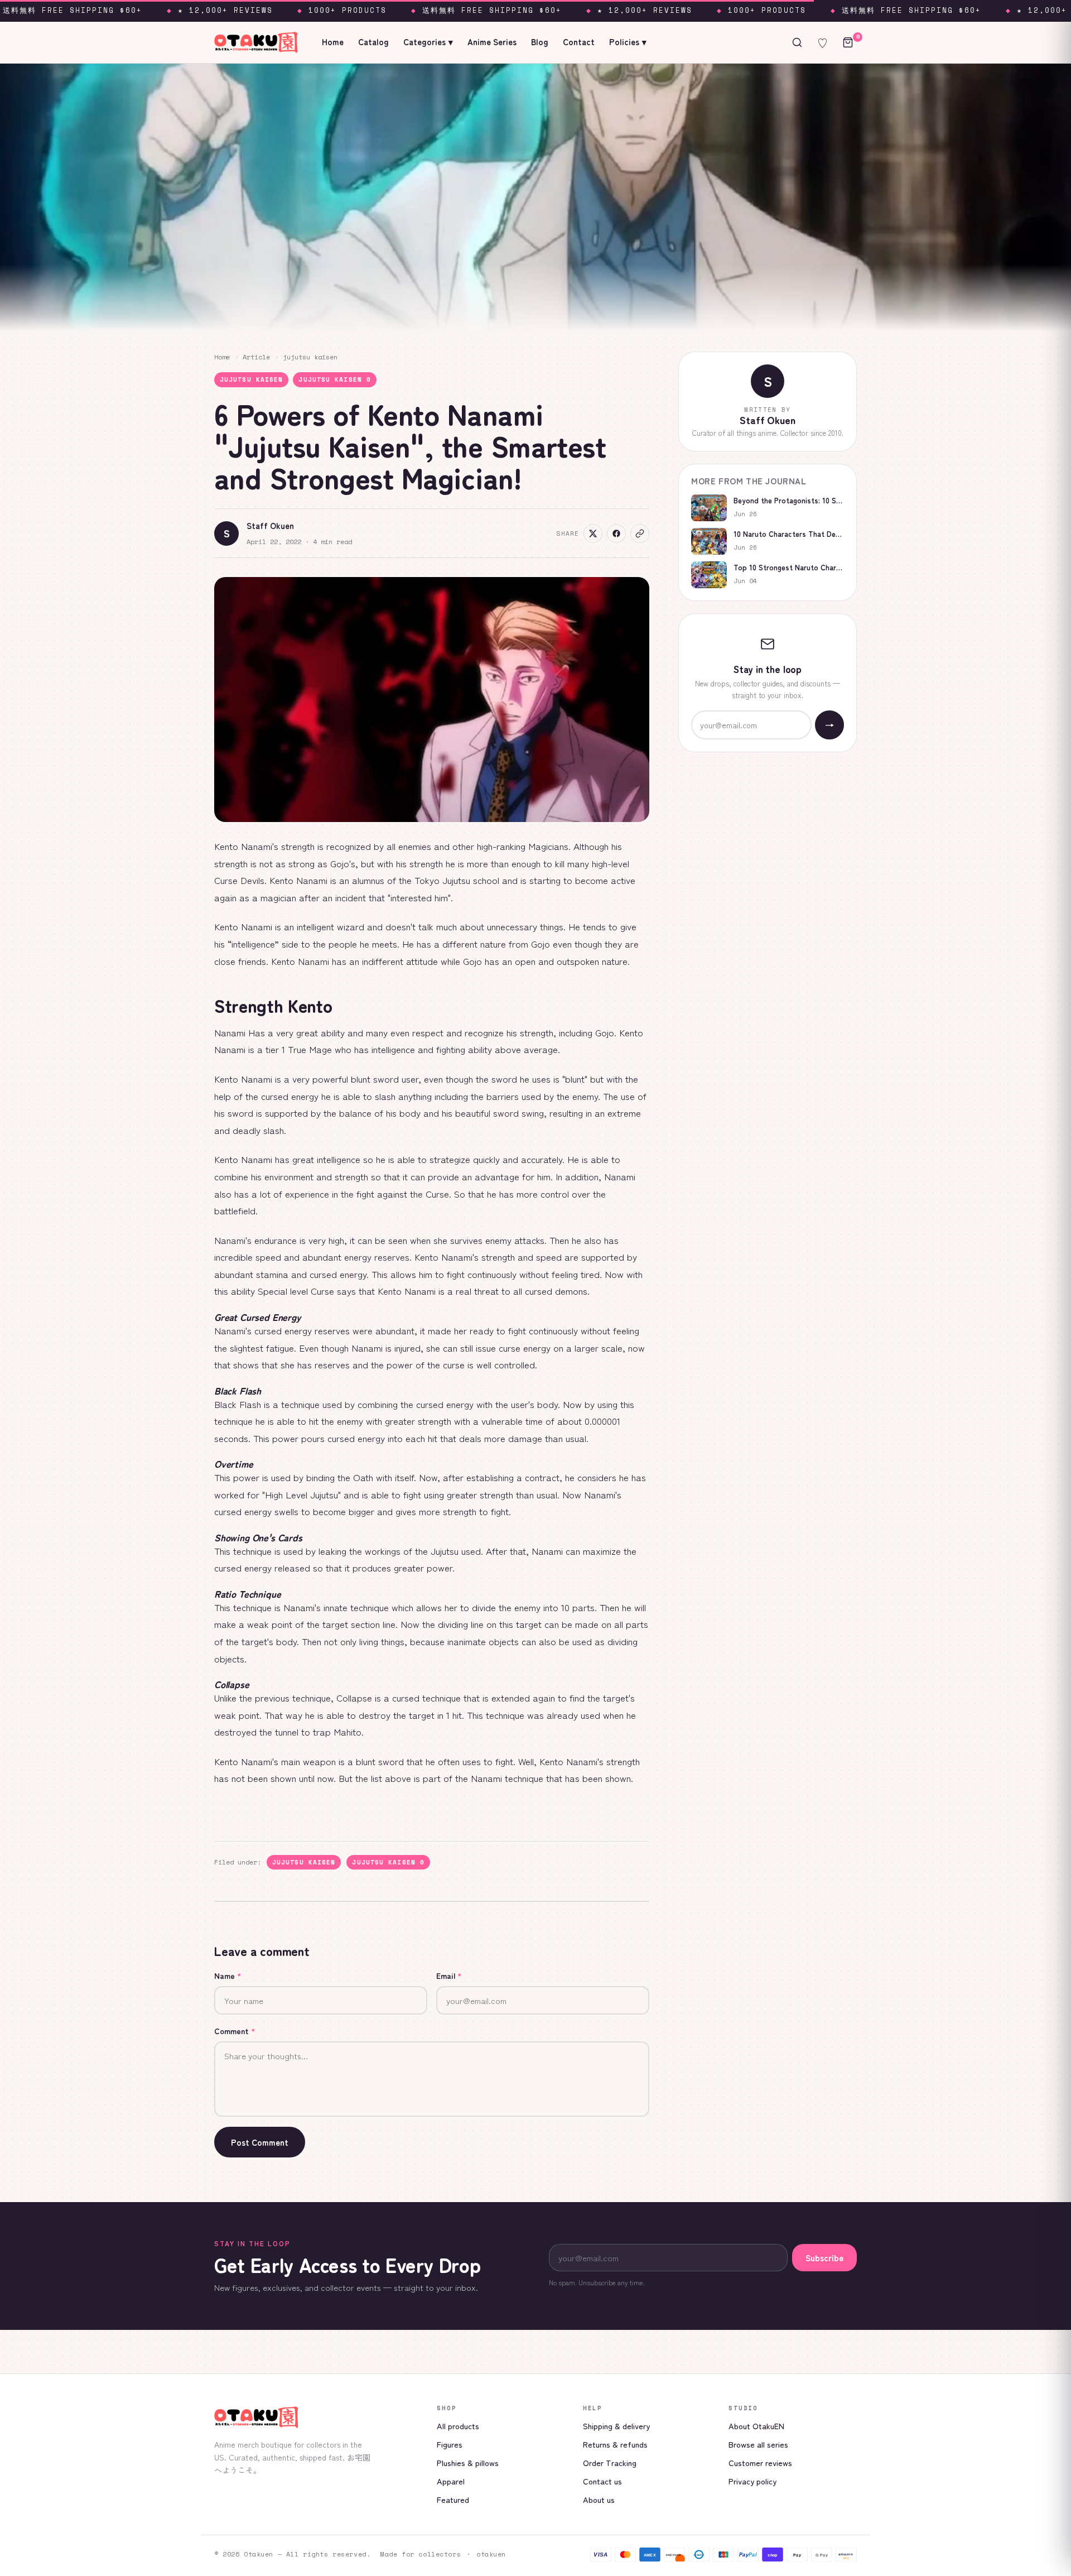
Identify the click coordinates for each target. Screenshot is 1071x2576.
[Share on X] (593, 534)
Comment (235, 2031)
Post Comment (260, 2142)
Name (228, 1976)
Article (256, 357)
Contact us (602, 2481)
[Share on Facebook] (616, 534)
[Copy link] (640, 534)
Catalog (373, 42)
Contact (579, 42)
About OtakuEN (756, 2426)
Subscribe (824, 2258)
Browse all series (758, 2444)
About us (599, 2499)
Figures (450, 2444)
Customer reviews (760, 2462)
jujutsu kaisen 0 (335, 379)
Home (333, 42)
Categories (428, 42)
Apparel (451, 2481)
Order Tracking (610, 2462)
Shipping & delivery (616, 2426)
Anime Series (492, 42)
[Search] (797, 42)
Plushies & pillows (468, 2462)
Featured (453, 2499)
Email (449, 1976)
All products (458, 2426)
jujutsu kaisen (310, 357)
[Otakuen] (317, 2417)
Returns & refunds (615, 2444)
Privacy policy (752, 2481)
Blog (540, 42)
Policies (628, 42)
